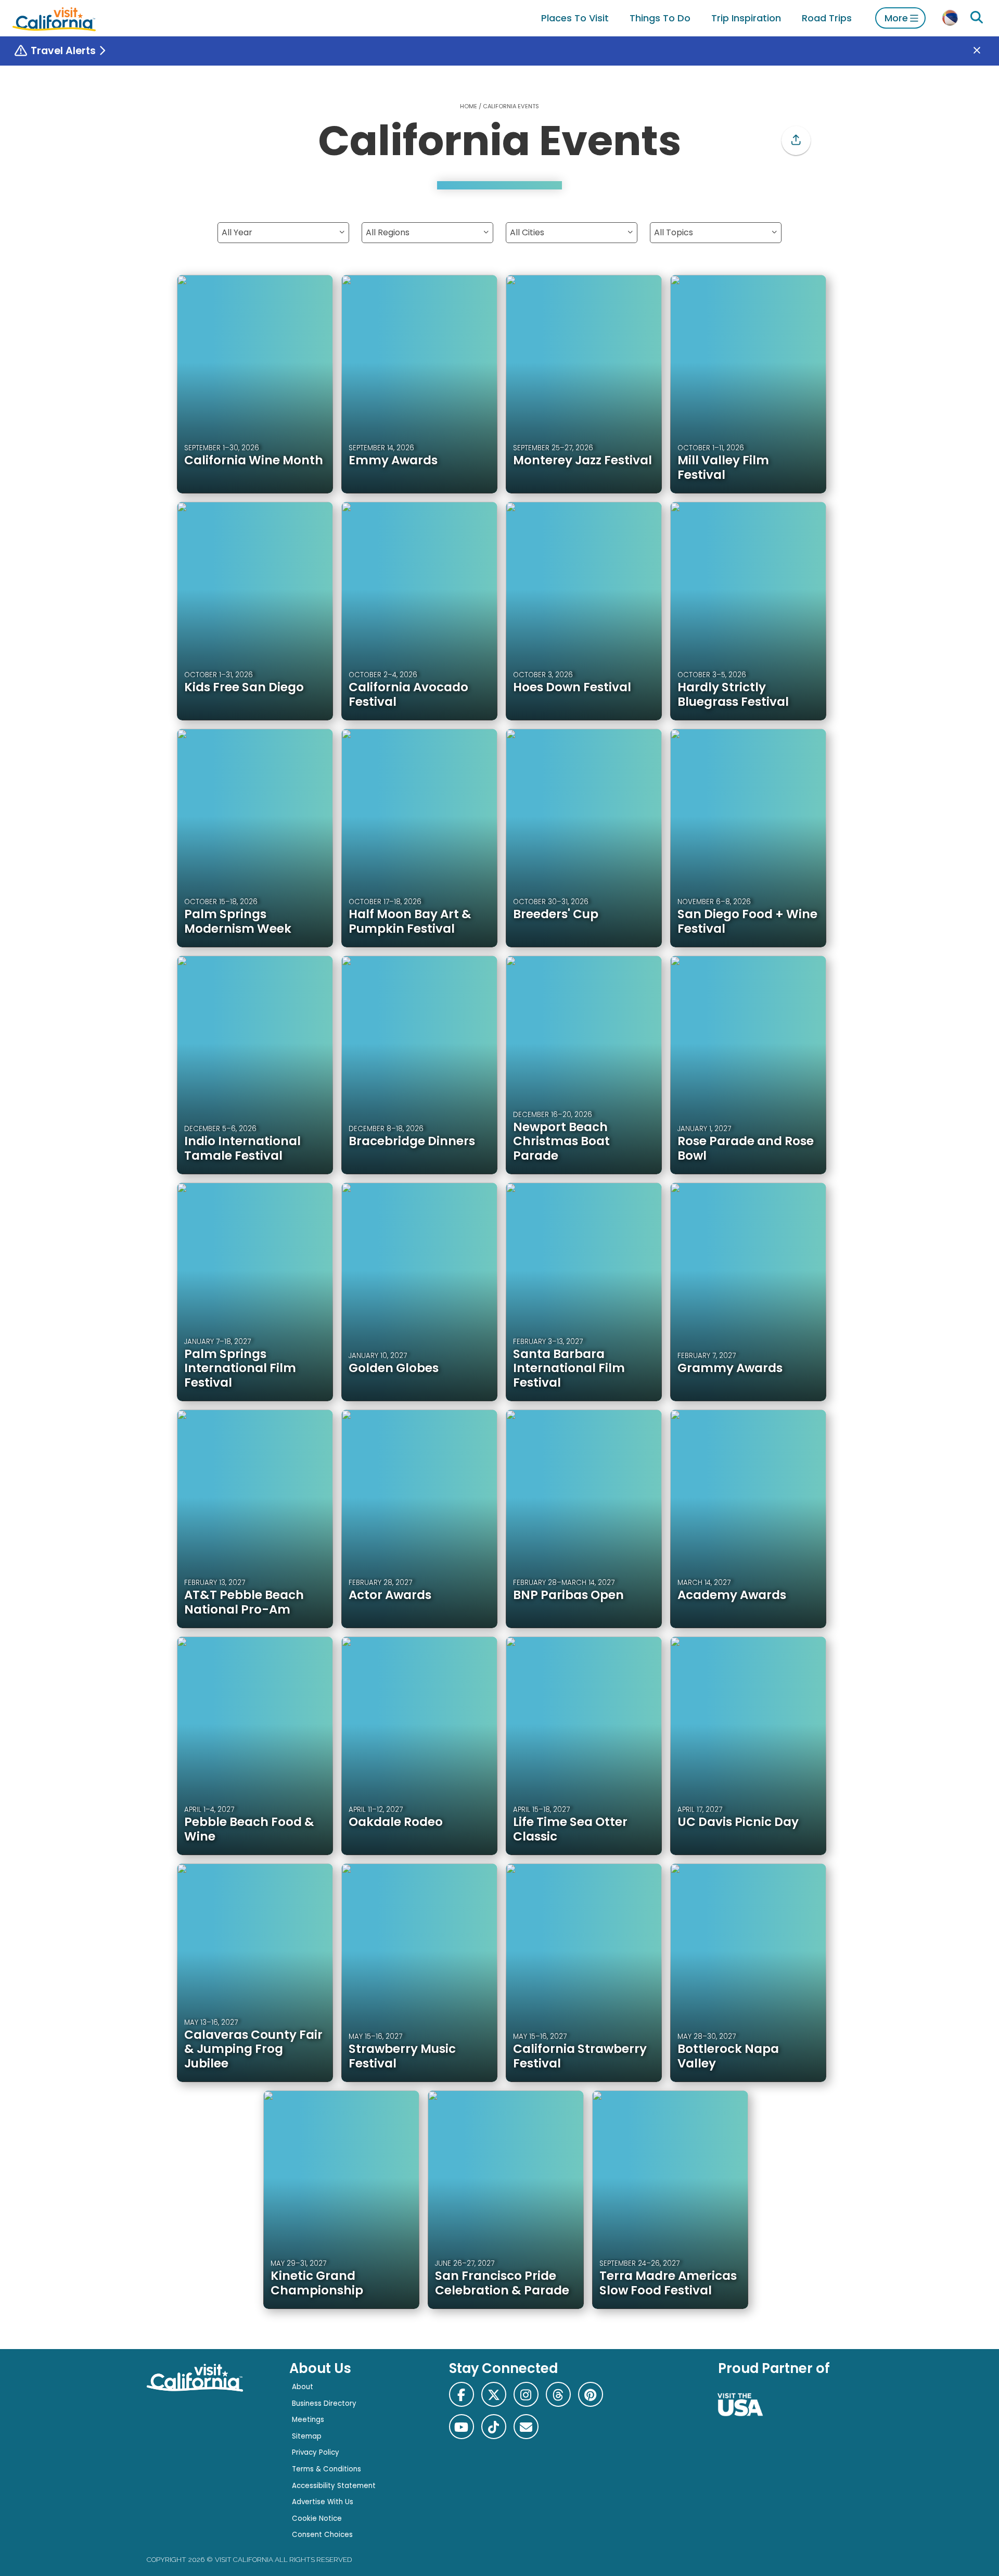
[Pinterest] (591, 2394)
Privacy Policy (316, 2452)
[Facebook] (462, 2394)
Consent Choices (322, 2535)
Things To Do (660, 18)
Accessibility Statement (334, 2486)
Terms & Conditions (326, 2469)
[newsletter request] (526, 2427)
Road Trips (827, 18)
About (303, 2387)
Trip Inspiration (746, 18)
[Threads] (558, 2394)
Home (469, 106)
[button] (796, 141)
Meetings (308, 2420)
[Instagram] (526, 2394)
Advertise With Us (323, 2502)
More (896, 18)
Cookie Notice (317, 2518)
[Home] (54, 18)
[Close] (984, 51)
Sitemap (307, 2436)
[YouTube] (462, 2427)
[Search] (977, 18)
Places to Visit (575, 18)
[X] (494, 2394)
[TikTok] (494, 2427)
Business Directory (324, 2403)
